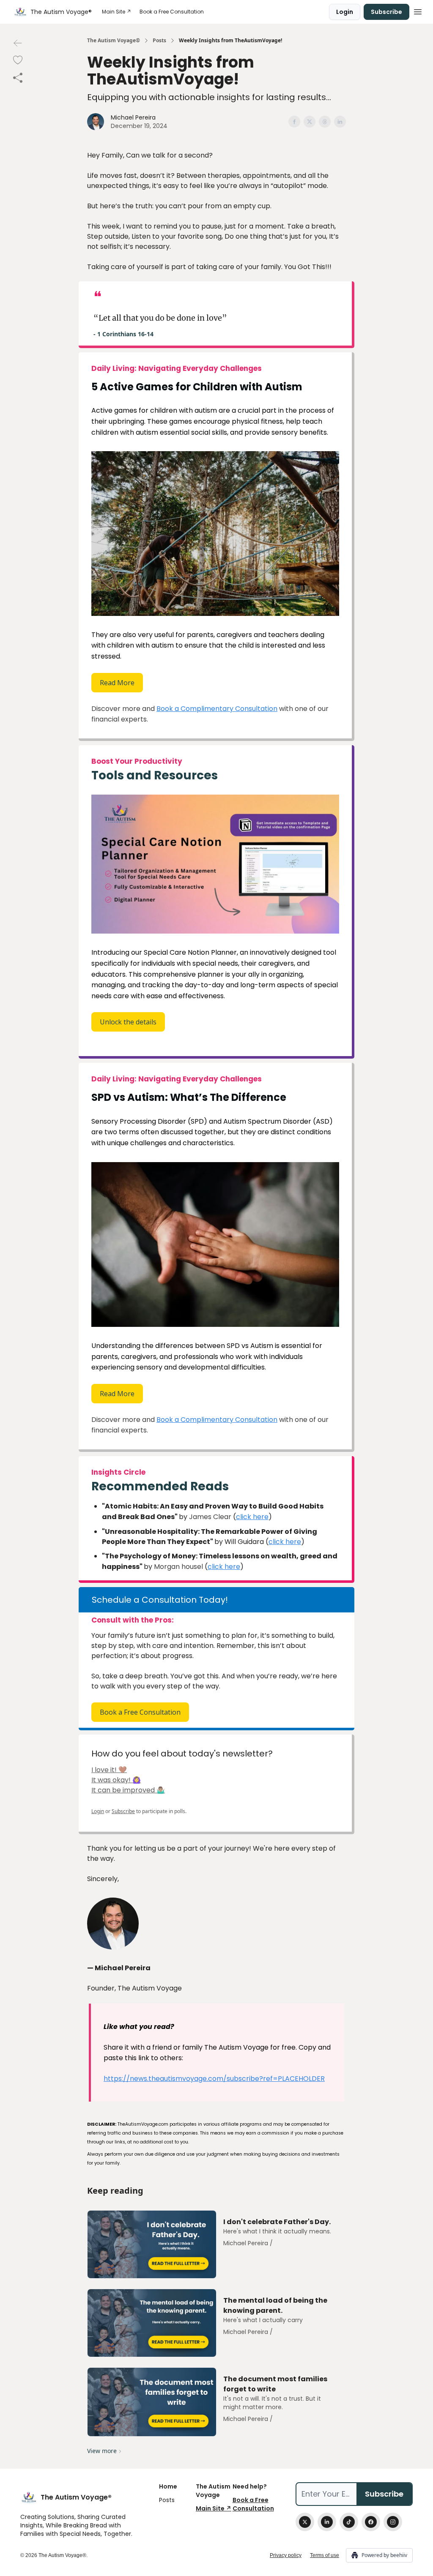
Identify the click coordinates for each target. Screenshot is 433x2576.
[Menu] (418, 11)
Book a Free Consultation (140, 1712)
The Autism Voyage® (114, 41)
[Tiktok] (349, 2522)
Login (345, 12)
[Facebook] (371, 2522)
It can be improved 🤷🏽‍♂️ (128, 1790)
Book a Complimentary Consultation (217, 709)
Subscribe (386, 12)
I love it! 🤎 (109, 1770)
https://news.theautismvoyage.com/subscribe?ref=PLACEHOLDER (214, 2079)
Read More (117, 683)
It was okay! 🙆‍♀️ (116, 1780)
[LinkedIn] (327, 2522)
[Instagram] (393, 2522)
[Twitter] (305, 2522)
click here (252, 1517)
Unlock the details (128, 1022)
